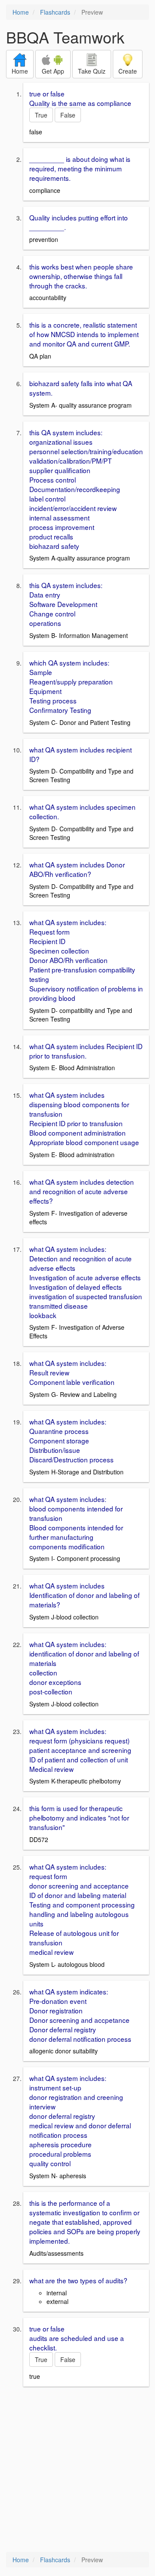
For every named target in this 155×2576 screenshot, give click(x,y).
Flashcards (55, 12)
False (68, 115)
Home (21, 12)
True (41, 115)
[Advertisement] (77, 2470)
